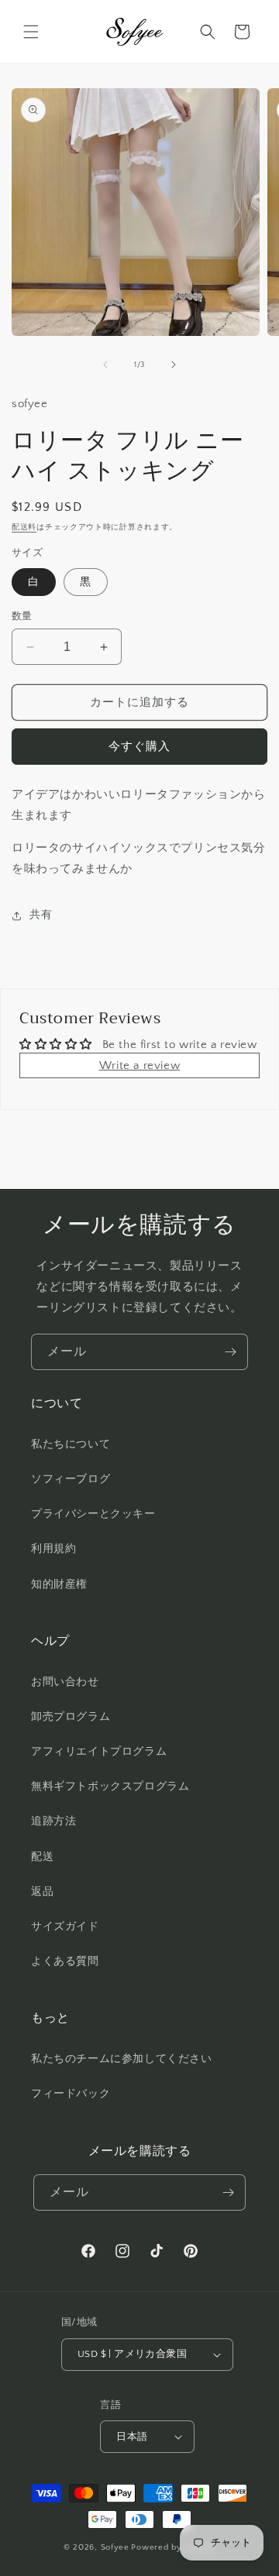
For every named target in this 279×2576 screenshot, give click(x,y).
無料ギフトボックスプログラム (110, 1786)
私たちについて (71, 1444)
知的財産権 (59, 1584)
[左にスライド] (105, 365)
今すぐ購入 (139, 747)
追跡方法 (53, 1821)
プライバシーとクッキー (93, 1514)
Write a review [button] (139, 1065)
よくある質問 (65, 1961)
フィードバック (71, 2094)
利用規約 (53, 1549)
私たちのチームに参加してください (122, 2059)
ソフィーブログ (71, 1479)
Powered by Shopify (173, 2547)
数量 (22, 616)
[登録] (230, 1352)
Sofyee (115, 2547)
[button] (31, 32)
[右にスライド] (174, 365)
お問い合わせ (65, 1682)
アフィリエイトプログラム (99, 1752)
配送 (42, 1857)
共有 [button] (41, 915)
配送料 (24, 528)
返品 (42, 1892)
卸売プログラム (71, 1717)
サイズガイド (65, 1927)
